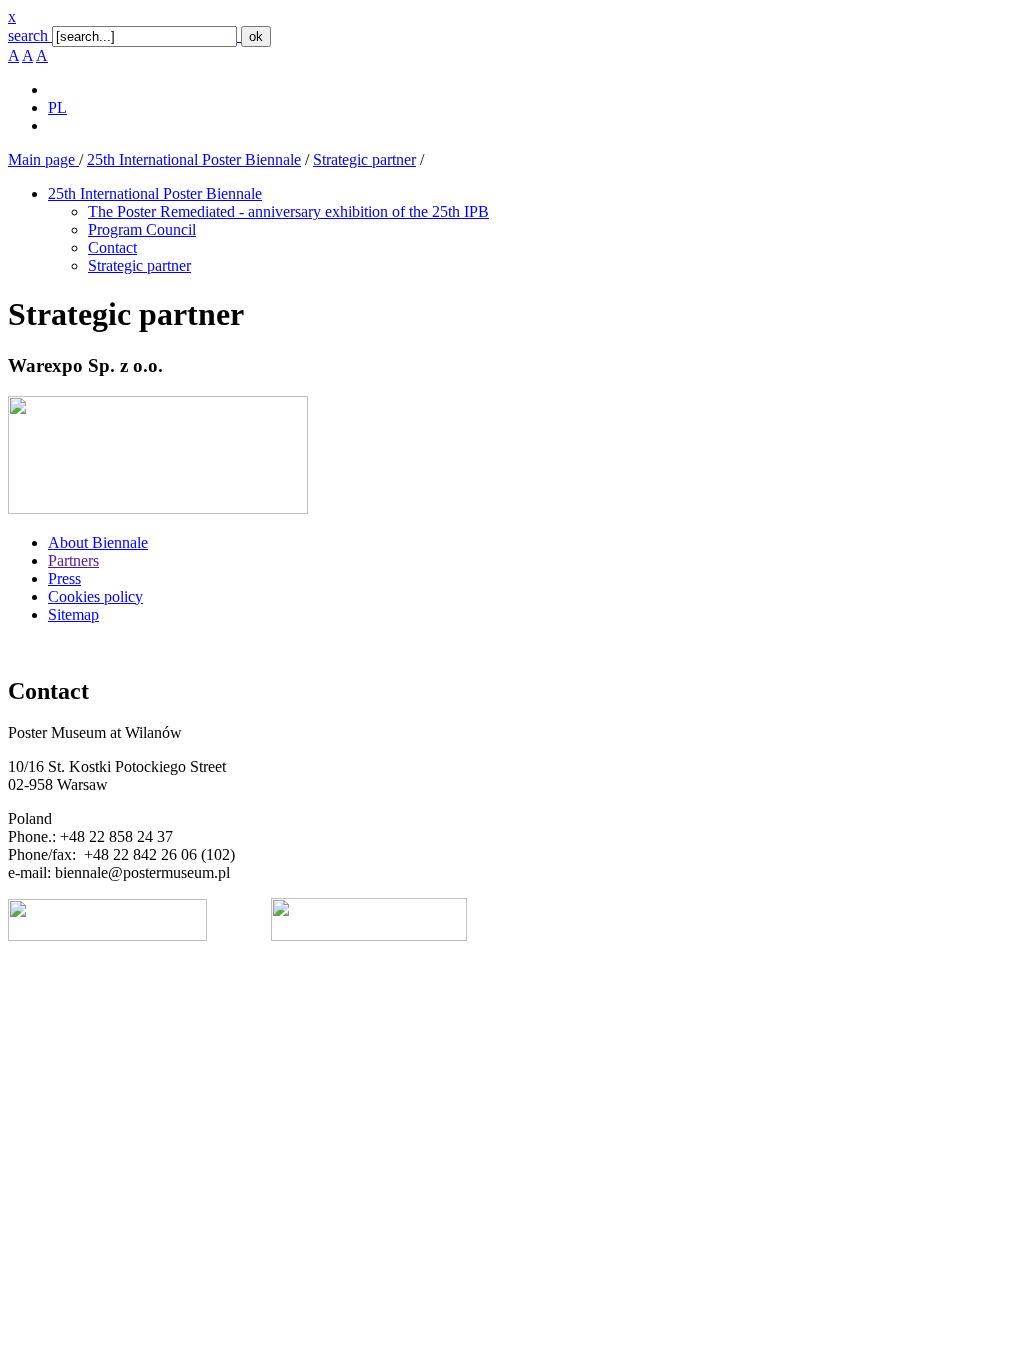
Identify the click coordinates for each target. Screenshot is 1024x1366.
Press (64, 578)
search (28, 35)
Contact (112, 247)
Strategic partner (364, 159)
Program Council (142, 229)
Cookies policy (95, 596)
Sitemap (73, 614)
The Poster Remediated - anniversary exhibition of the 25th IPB (288, 211)
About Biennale (98, 542)
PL (57, 107)
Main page (43, 159)
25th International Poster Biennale (194, 159)
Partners (73, 560)
